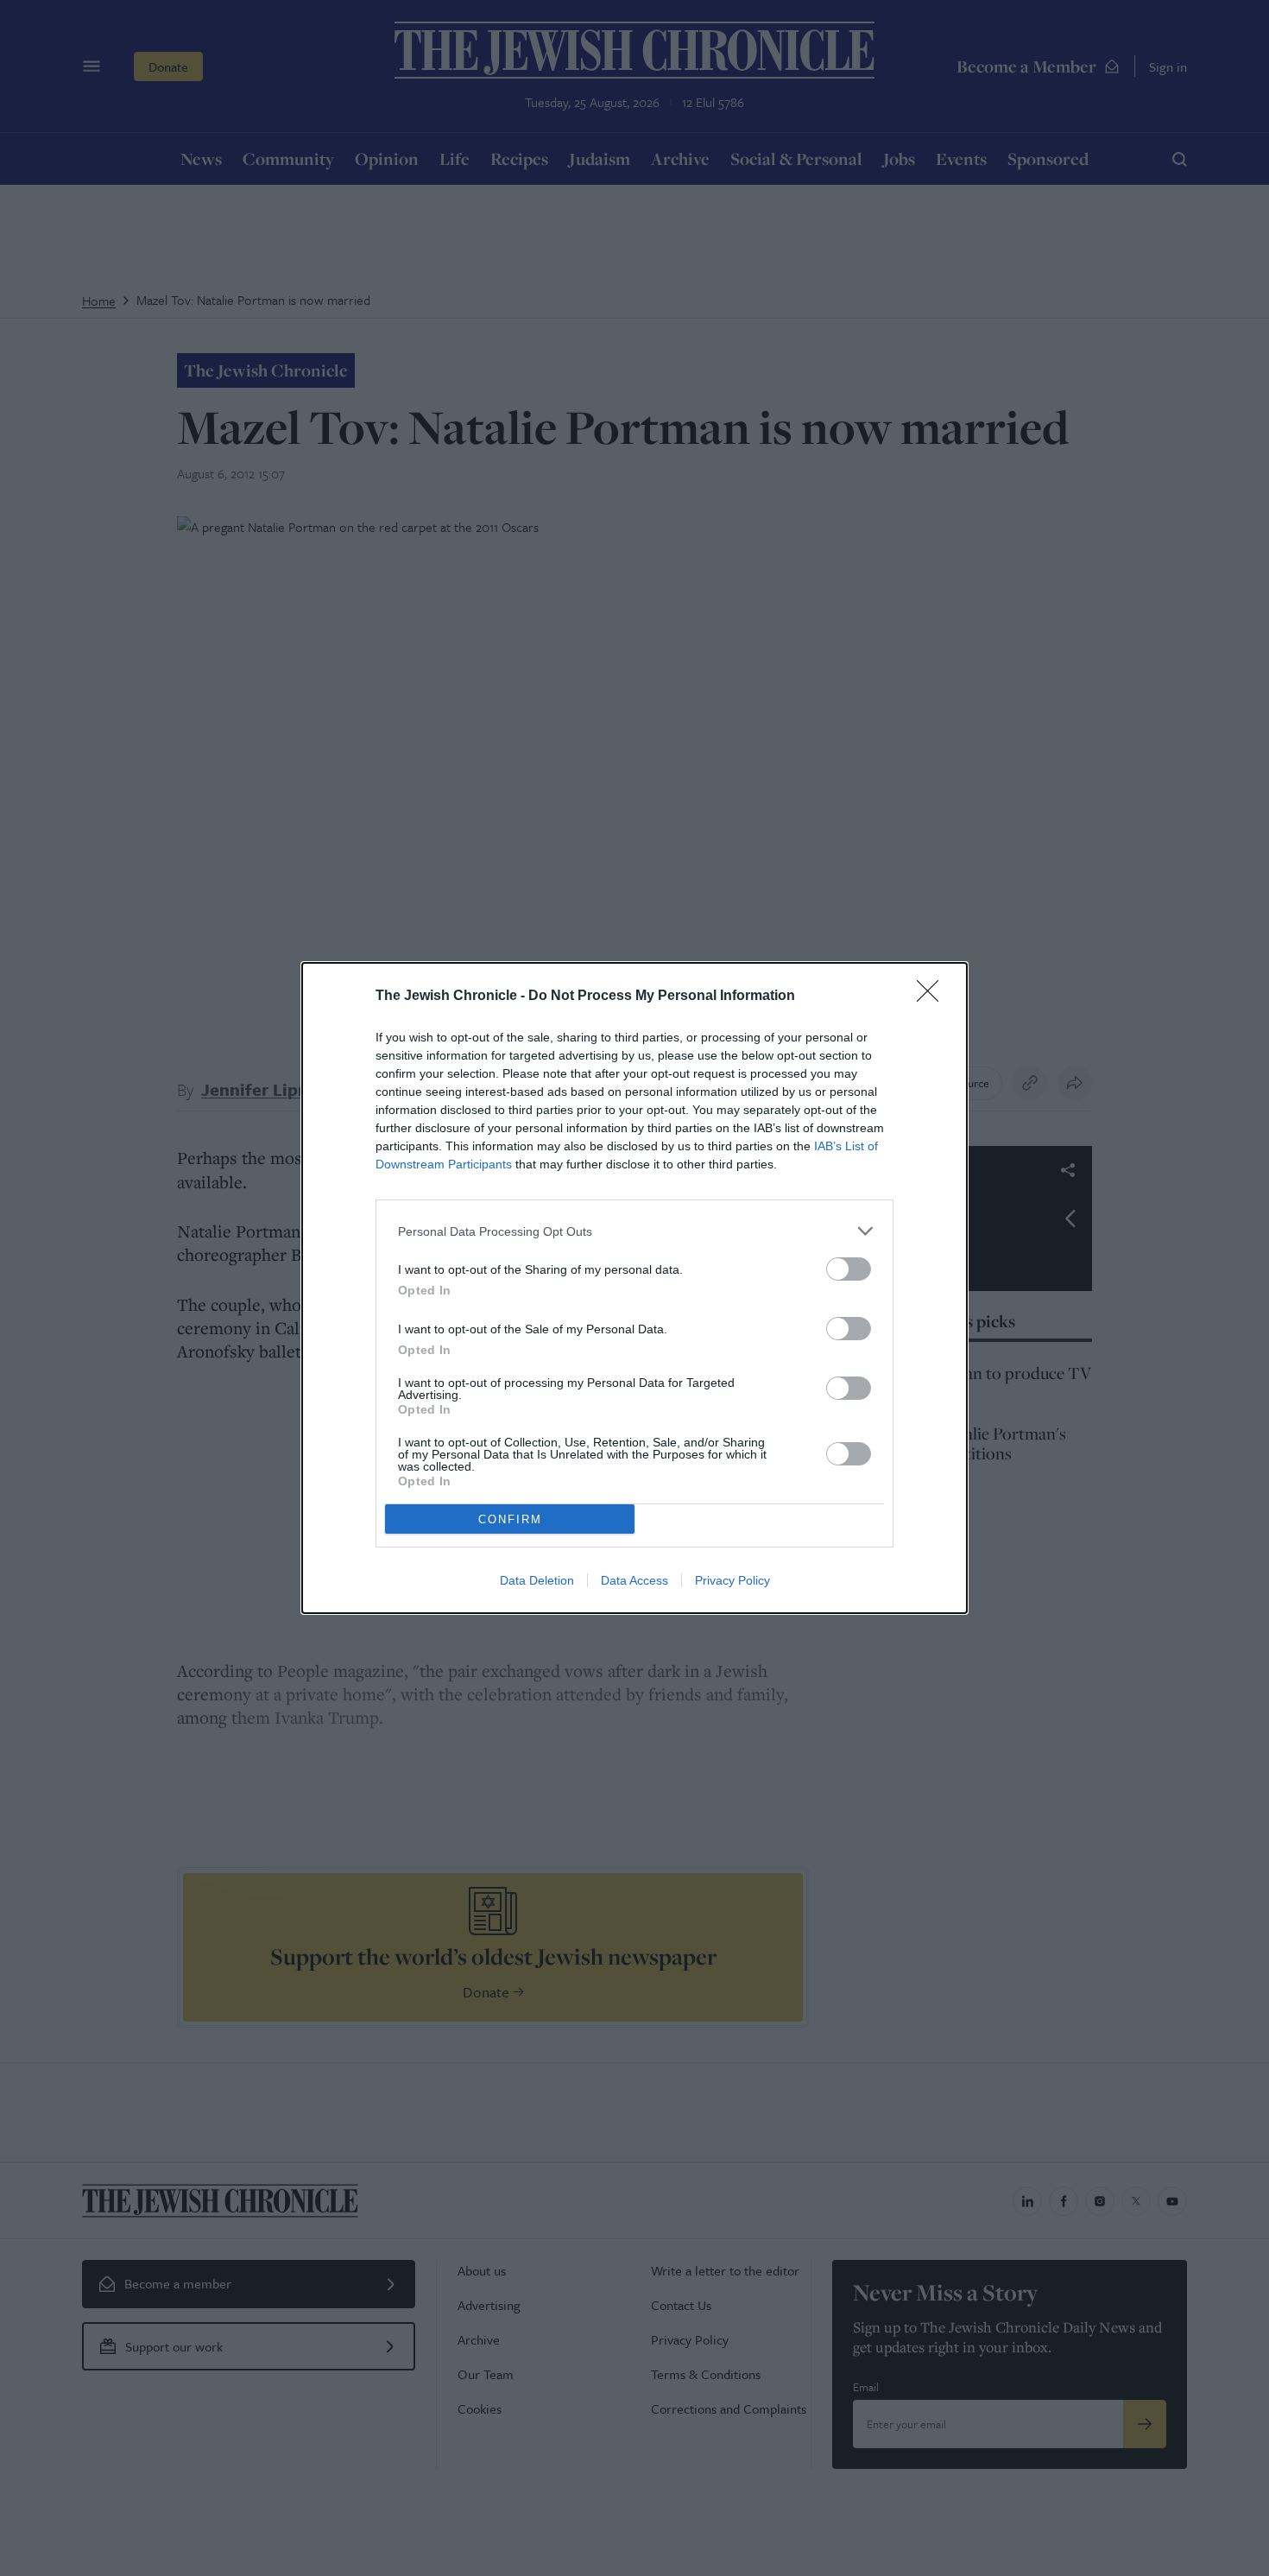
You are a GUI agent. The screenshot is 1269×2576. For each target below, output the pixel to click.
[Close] (933, 997)
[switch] (849, 1269)
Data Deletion (537, 1580)
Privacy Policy (732, 1580)
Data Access (634, 1580)
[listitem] (634, 1231)
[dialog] (634, 1288)
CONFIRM (510, 1519)
